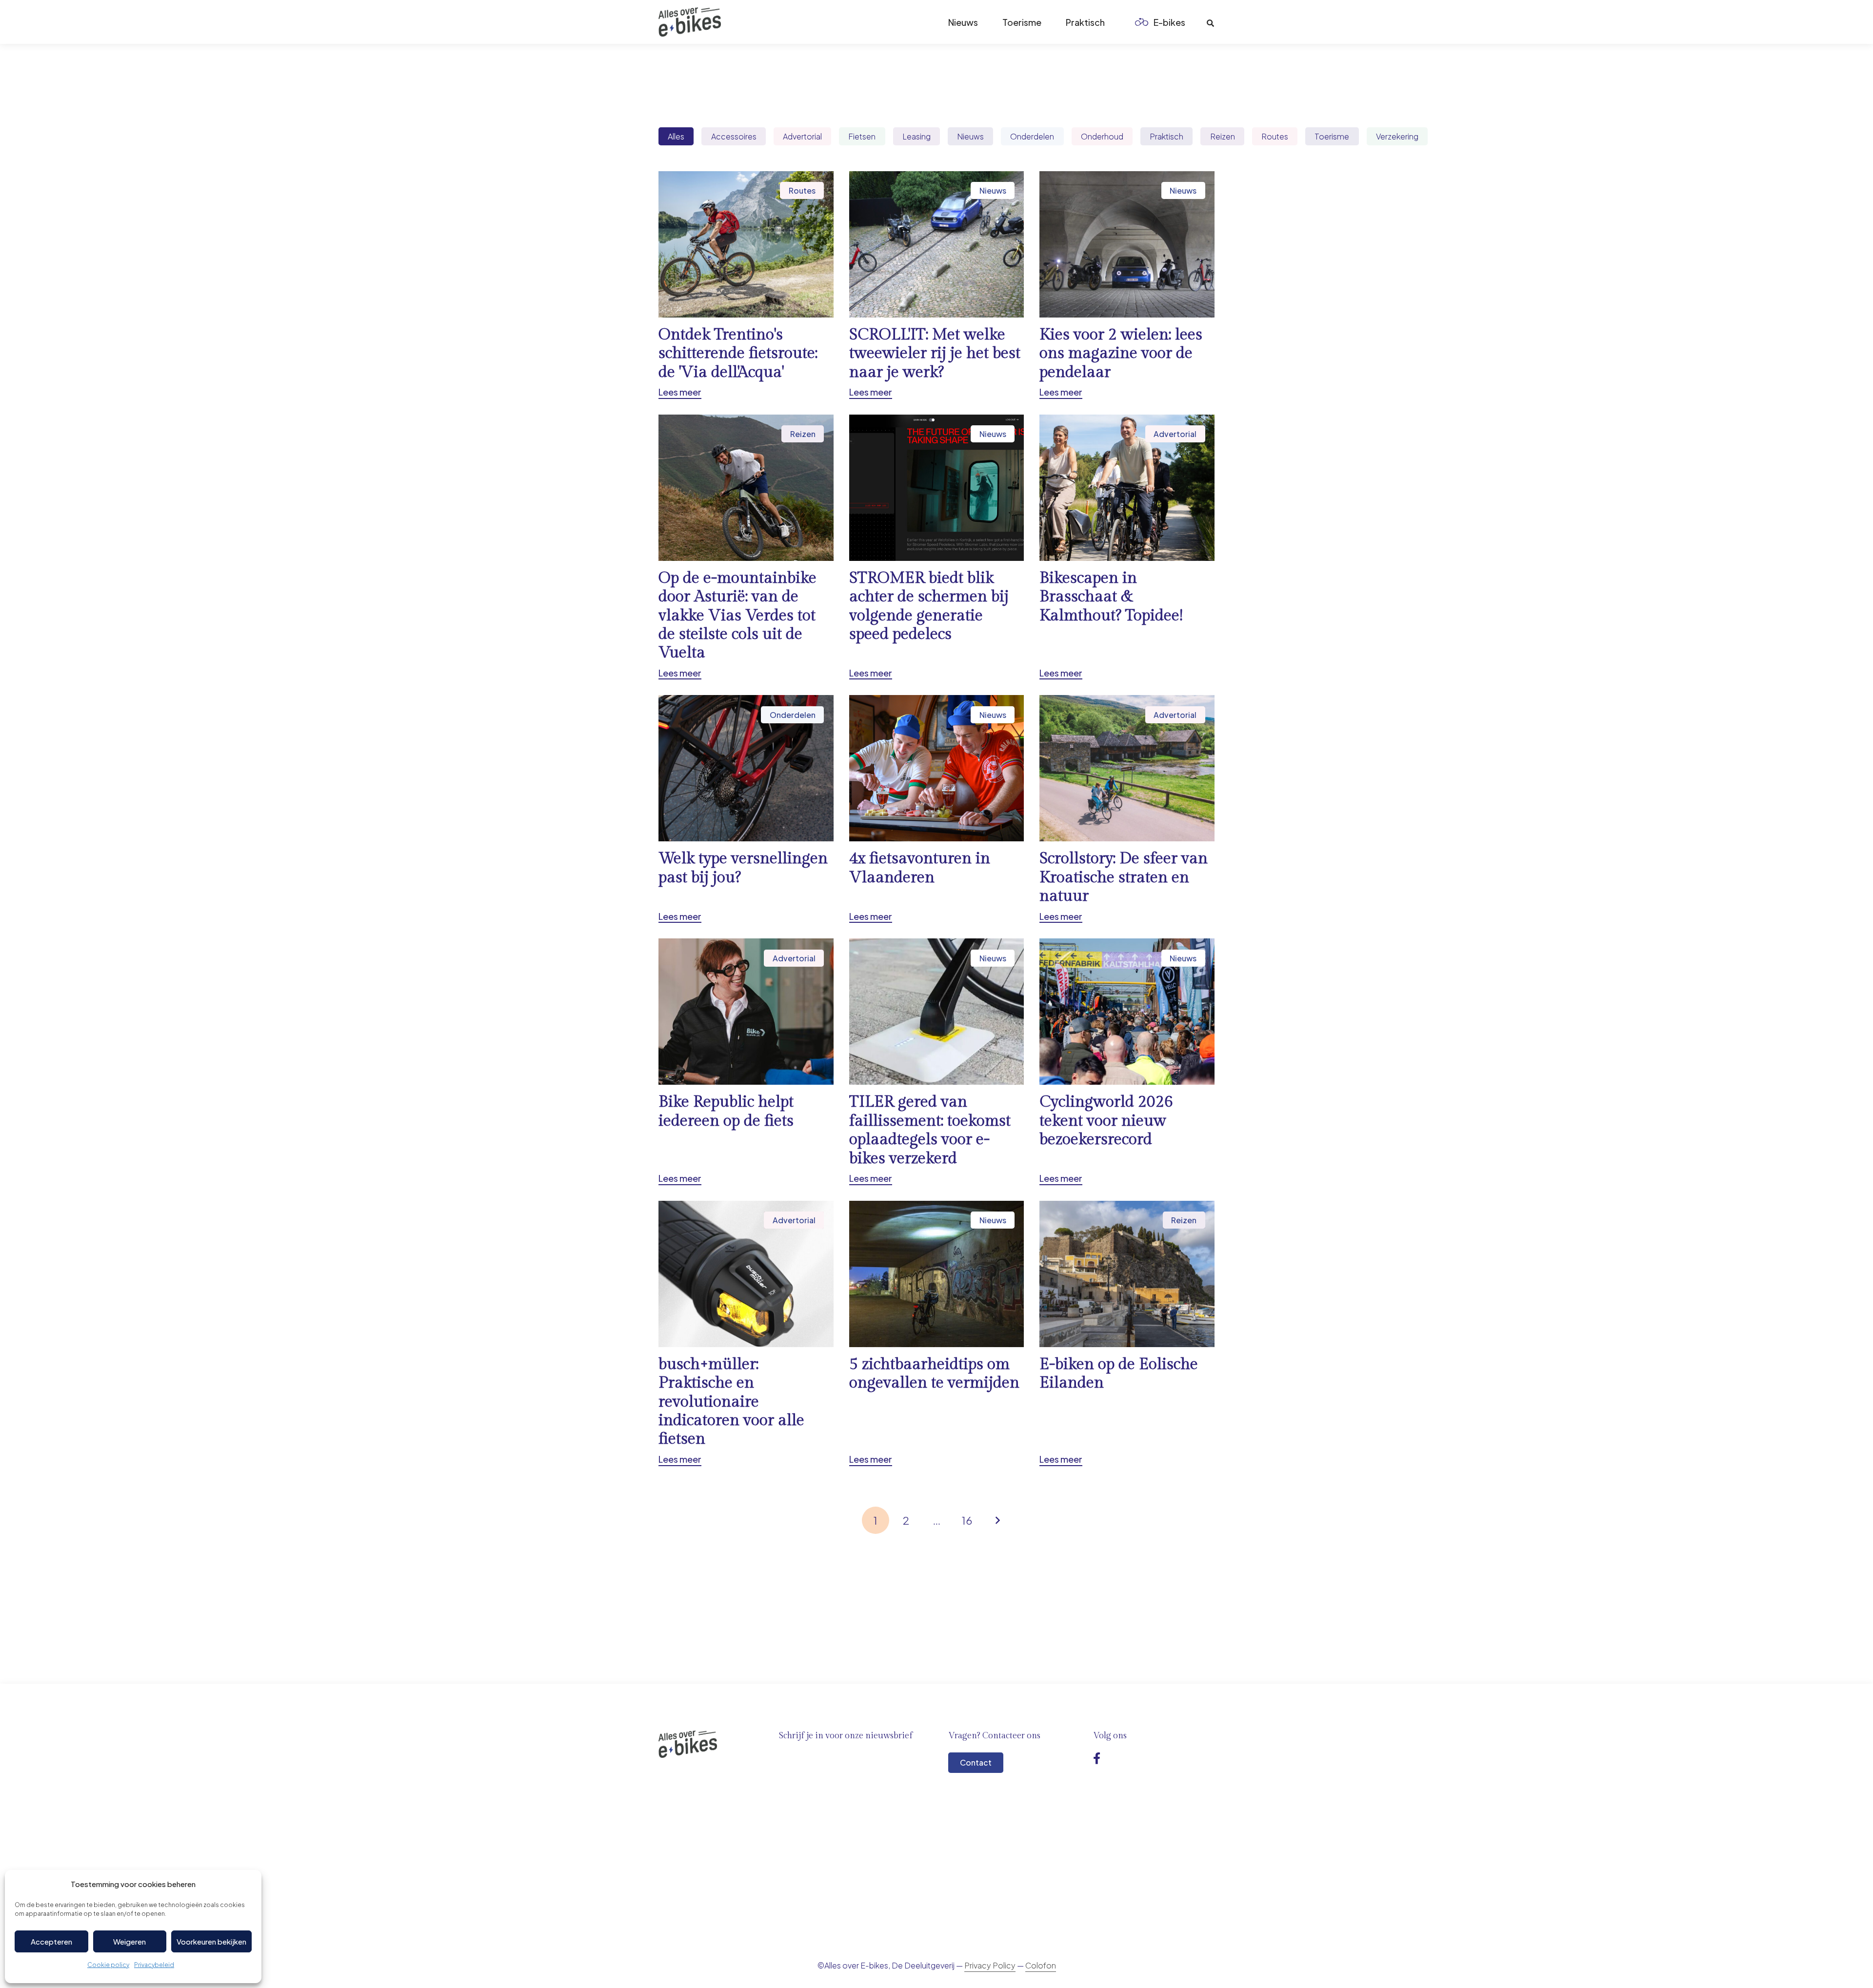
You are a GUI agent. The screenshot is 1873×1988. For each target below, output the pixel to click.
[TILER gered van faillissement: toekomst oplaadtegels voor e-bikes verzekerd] (937, 1062)
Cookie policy (108, 1965)
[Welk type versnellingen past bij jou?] (746, 809)
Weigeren (130, 1941)
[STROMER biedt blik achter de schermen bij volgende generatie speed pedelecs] (937, 547)
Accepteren (51, 1941)
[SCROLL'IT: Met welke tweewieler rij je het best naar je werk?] (937, 285)
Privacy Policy (990, 1965)
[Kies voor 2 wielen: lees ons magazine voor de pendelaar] (1127, 285)
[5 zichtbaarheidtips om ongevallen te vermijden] (937, 1333)
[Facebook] (1097, 1758)
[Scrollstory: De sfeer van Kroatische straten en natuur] (1127, 809)
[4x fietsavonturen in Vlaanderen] (937, 809)
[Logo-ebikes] (690, 22)
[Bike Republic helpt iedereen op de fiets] (746, 1062)
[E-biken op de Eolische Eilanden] (1127, 1333)
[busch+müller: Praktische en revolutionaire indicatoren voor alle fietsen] (746, 1333)
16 (967, 1520)
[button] (1193, 22)
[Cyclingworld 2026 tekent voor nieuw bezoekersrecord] (1127, 1062)
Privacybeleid (154, 1965)
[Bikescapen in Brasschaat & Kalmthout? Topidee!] (1127, 547)
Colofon (1041, 1965)
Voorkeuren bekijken (211, 1941)
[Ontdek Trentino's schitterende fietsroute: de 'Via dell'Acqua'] (746, 285)
